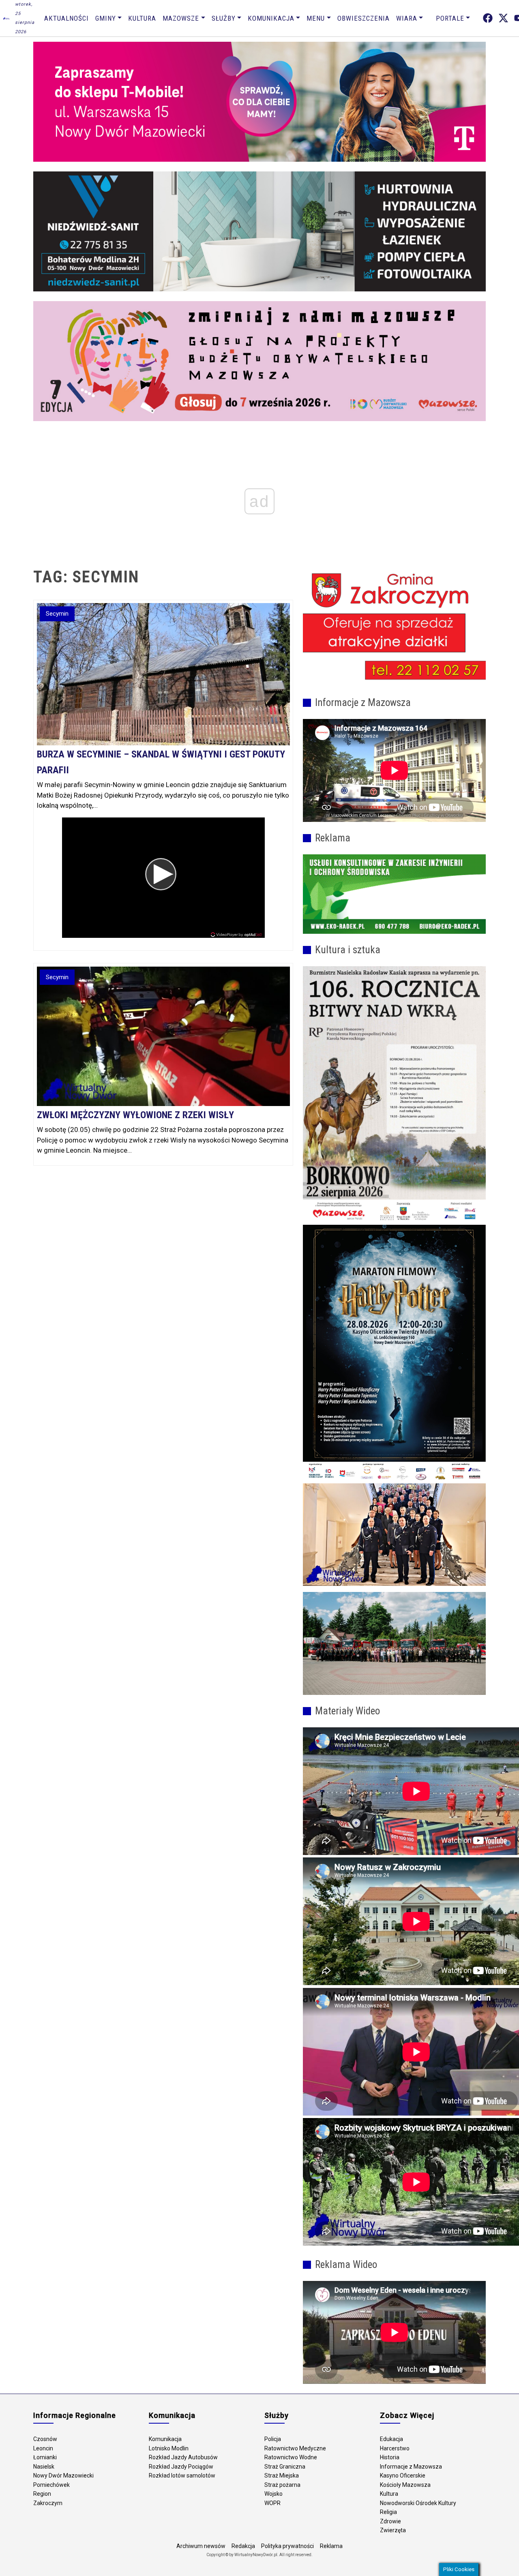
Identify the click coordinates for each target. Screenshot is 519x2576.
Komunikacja (271, 18)
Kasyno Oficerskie (403, 2475)
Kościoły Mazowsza (405, 2485)
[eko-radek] (394, 894)
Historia (390, 2457)
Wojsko (273, 2494)
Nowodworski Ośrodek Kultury (418, 2503)
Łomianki (45, 2457)
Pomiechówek (51, 2485)
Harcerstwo (395, 2448)
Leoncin (43, 2448)
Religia (388, 2512)
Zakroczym (48, 2503)
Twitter (503, 18)
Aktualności (66, 18)
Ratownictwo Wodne (291, 2457)
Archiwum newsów (201, 2546)
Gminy (106, 18)
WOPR (272, 2503)
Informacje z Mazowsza (411, 2467)
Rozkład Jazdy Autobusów (183, 2457)
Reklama (331, 2546)
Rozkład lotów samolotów (182, 2475)
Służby (224, 18)
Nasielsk (44, 2467)
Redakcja (243, 2546)
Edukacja (391, 2439)
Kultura (142, 18)
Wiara (407, 18)
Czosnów (45, 2439)
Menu (316, 18)
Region (42, 2494)
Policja (273, 2439)
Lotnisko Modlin (169, 2448)
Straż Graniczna (285, 2467)
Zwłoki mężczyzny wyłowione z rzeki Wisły (135, 1115)
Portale (450, 18)
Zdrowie (390, 2521)
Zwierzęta (393, 2530)
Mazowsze (181, 18)
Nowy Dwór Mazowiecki (63, 2475)
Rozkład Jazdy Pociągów (181, 2467)
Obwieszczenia (364, 18)
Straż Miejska (282, 2475)
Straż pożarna (282, 2485)
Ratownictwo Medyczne (295, 2448)
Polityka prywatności (287, 2546)
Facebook (488, 18)
